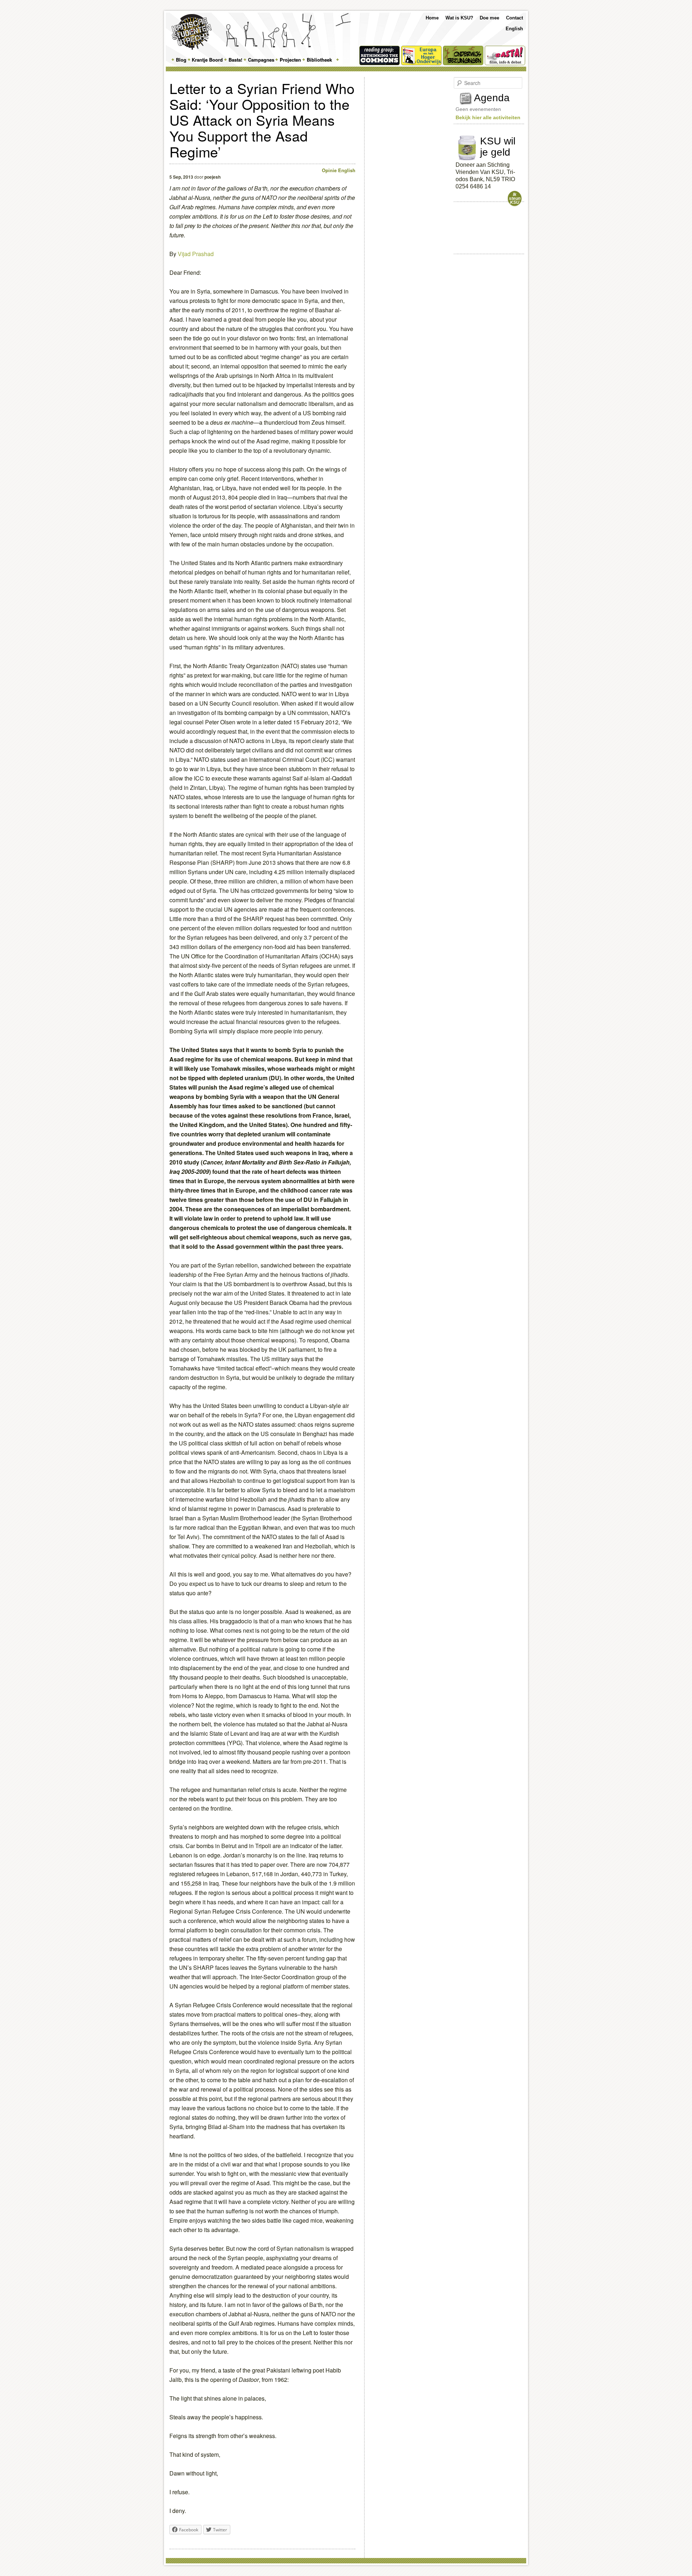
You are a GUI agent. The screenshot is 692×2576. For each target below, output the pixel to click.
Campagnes (261, 60)
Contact (514, 18)
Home (432, 18)
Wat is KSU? (459, 18)
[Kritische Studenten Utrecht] (192, 32)
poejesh (212, 177)
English (514, 29)
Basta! (235, 60)
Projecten (290, 60)
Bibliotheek (319, 60)
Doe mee (489, 18)
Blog (181, 60)
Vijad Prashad (196, 254)
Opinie (329, 170)
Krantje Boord (207, 60)
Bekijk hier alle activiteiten (488, 117)
